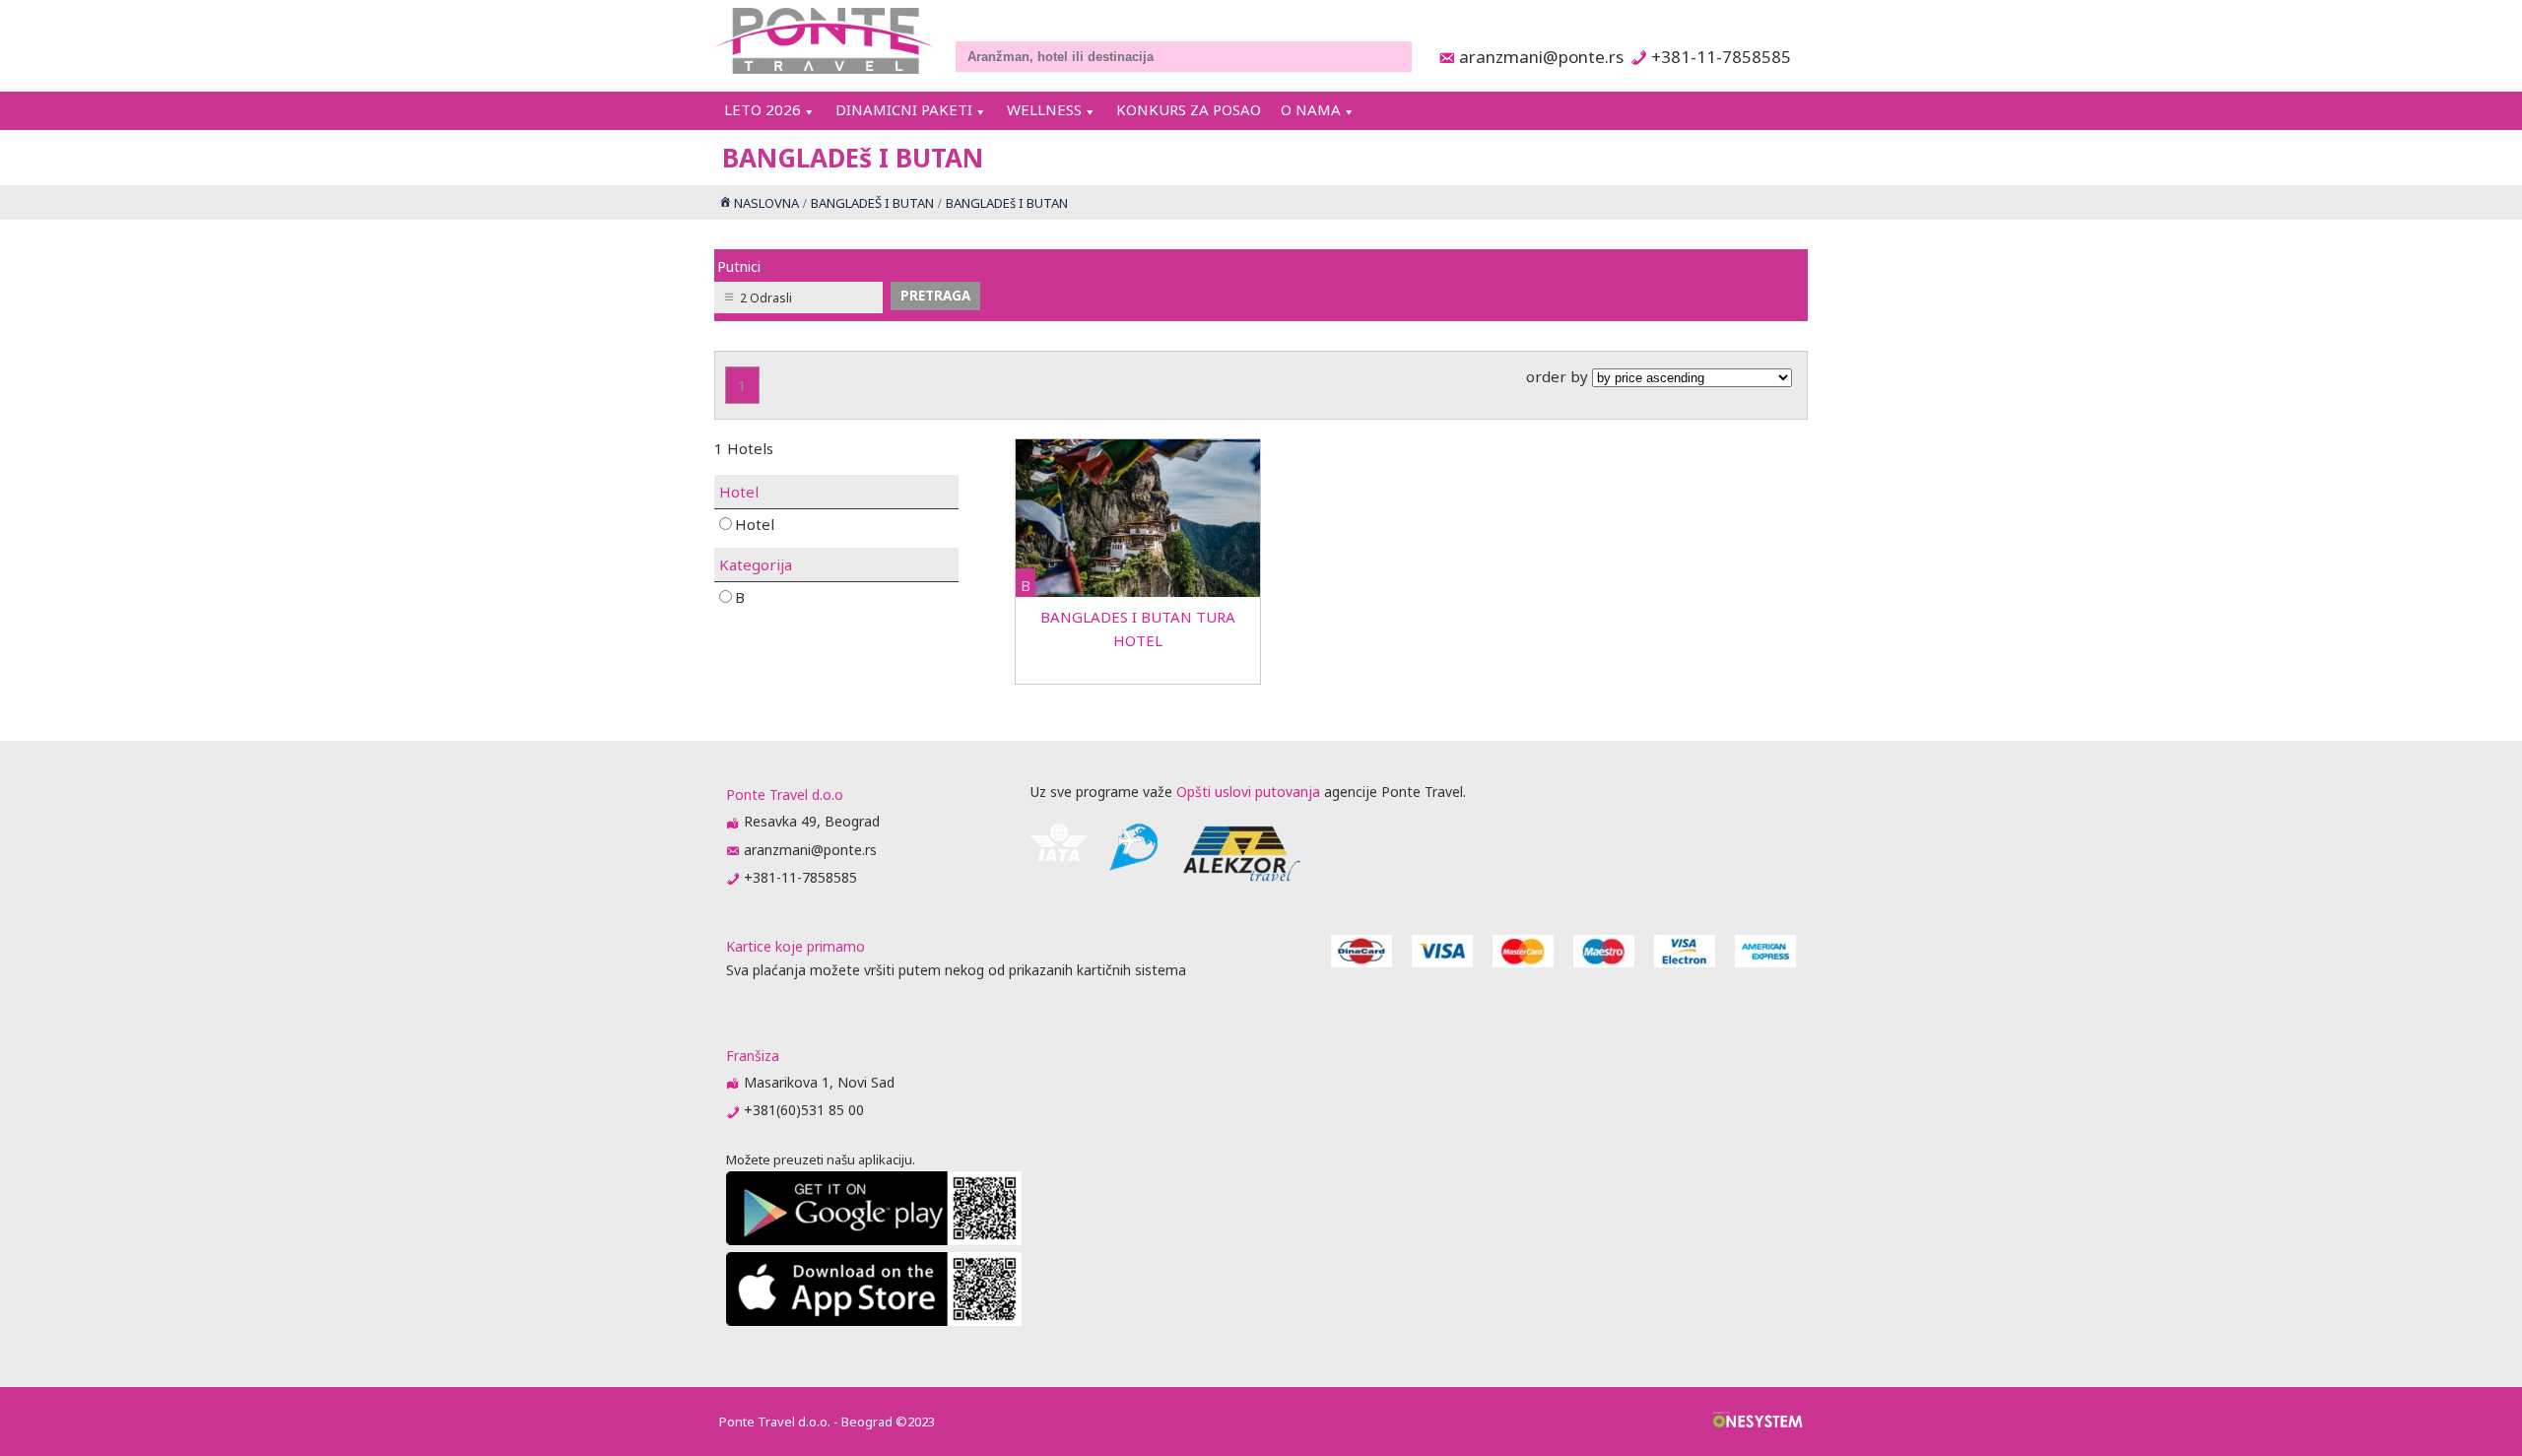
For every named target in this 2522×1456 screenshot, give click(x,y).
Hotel (755, 524)
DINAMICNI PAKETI (904, 109)
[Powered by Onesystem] (1758, 1422)
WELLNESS (1044, 109)
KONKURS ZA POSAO (1189, 109)
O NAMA (1311, 109)
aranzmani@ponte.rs (1536, 57)
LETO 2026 (763, 109)
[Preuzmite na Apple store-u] (874, 1321)
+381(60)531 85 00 (804, 1110)
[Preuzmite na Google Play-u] (874, 1240)
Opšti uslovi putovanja (1248, 792)
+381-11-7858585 (1721, 57)
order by (1559, 376)
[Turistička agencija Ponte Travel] (824, 41)
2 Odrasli (766, 298)
